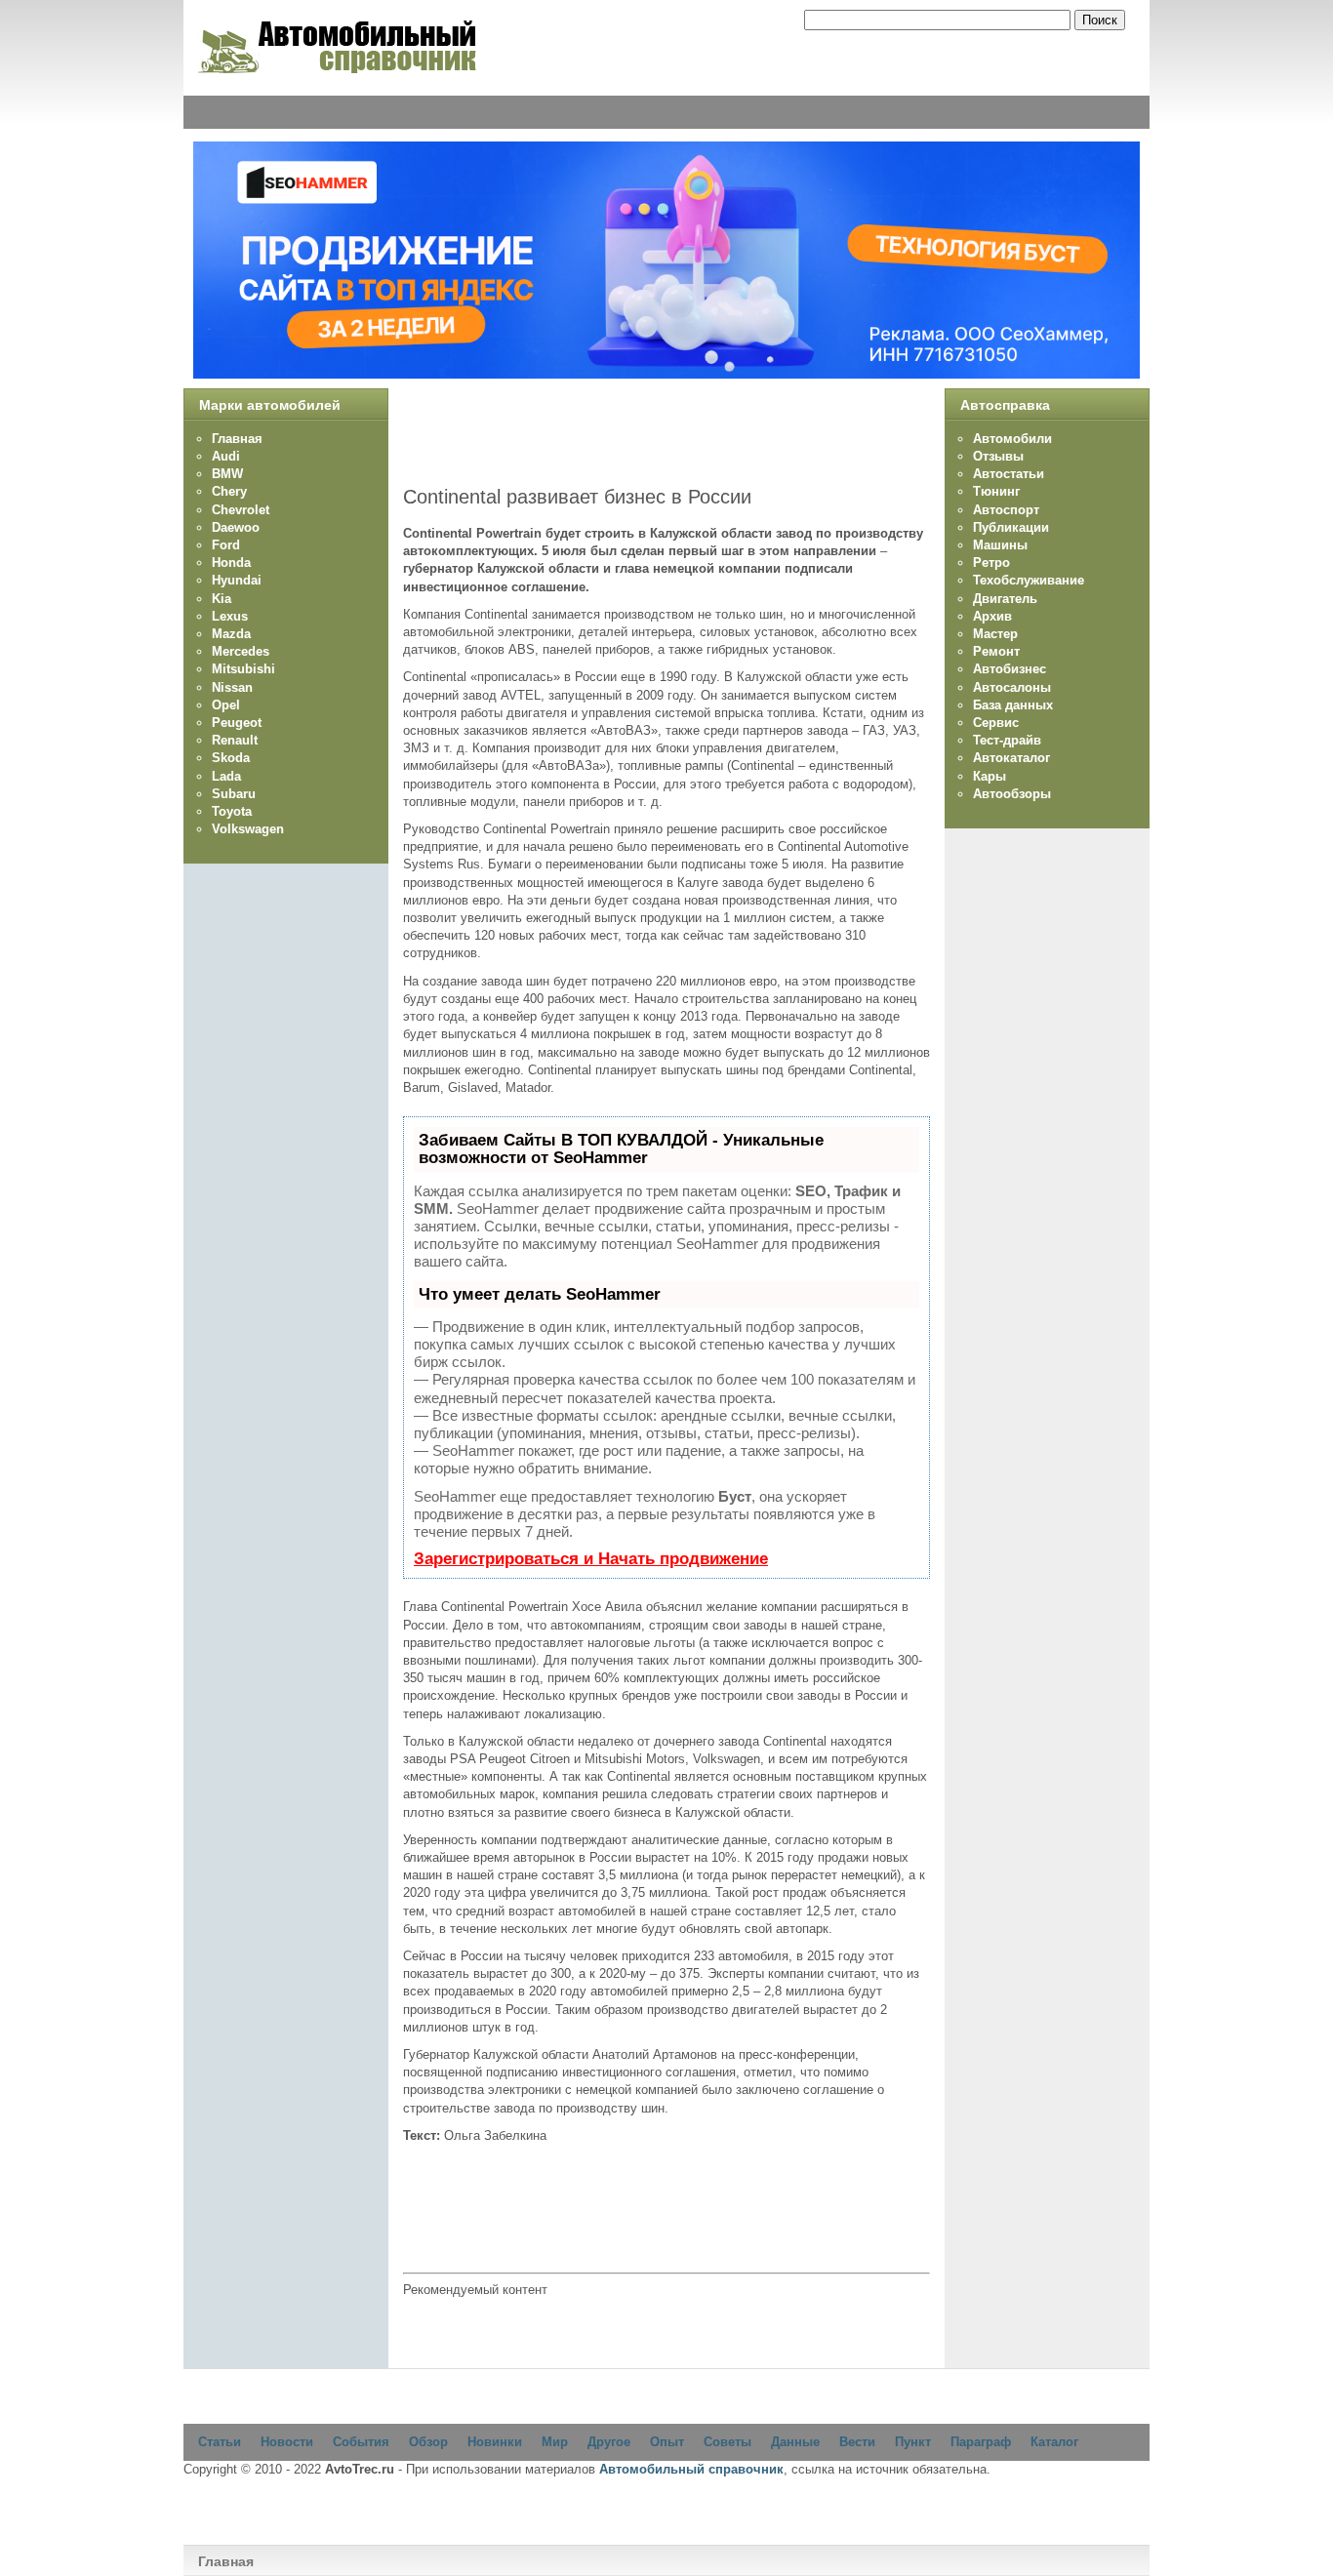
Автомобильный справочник (691, 2469)
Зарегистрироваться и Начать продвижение (591, 1559)
